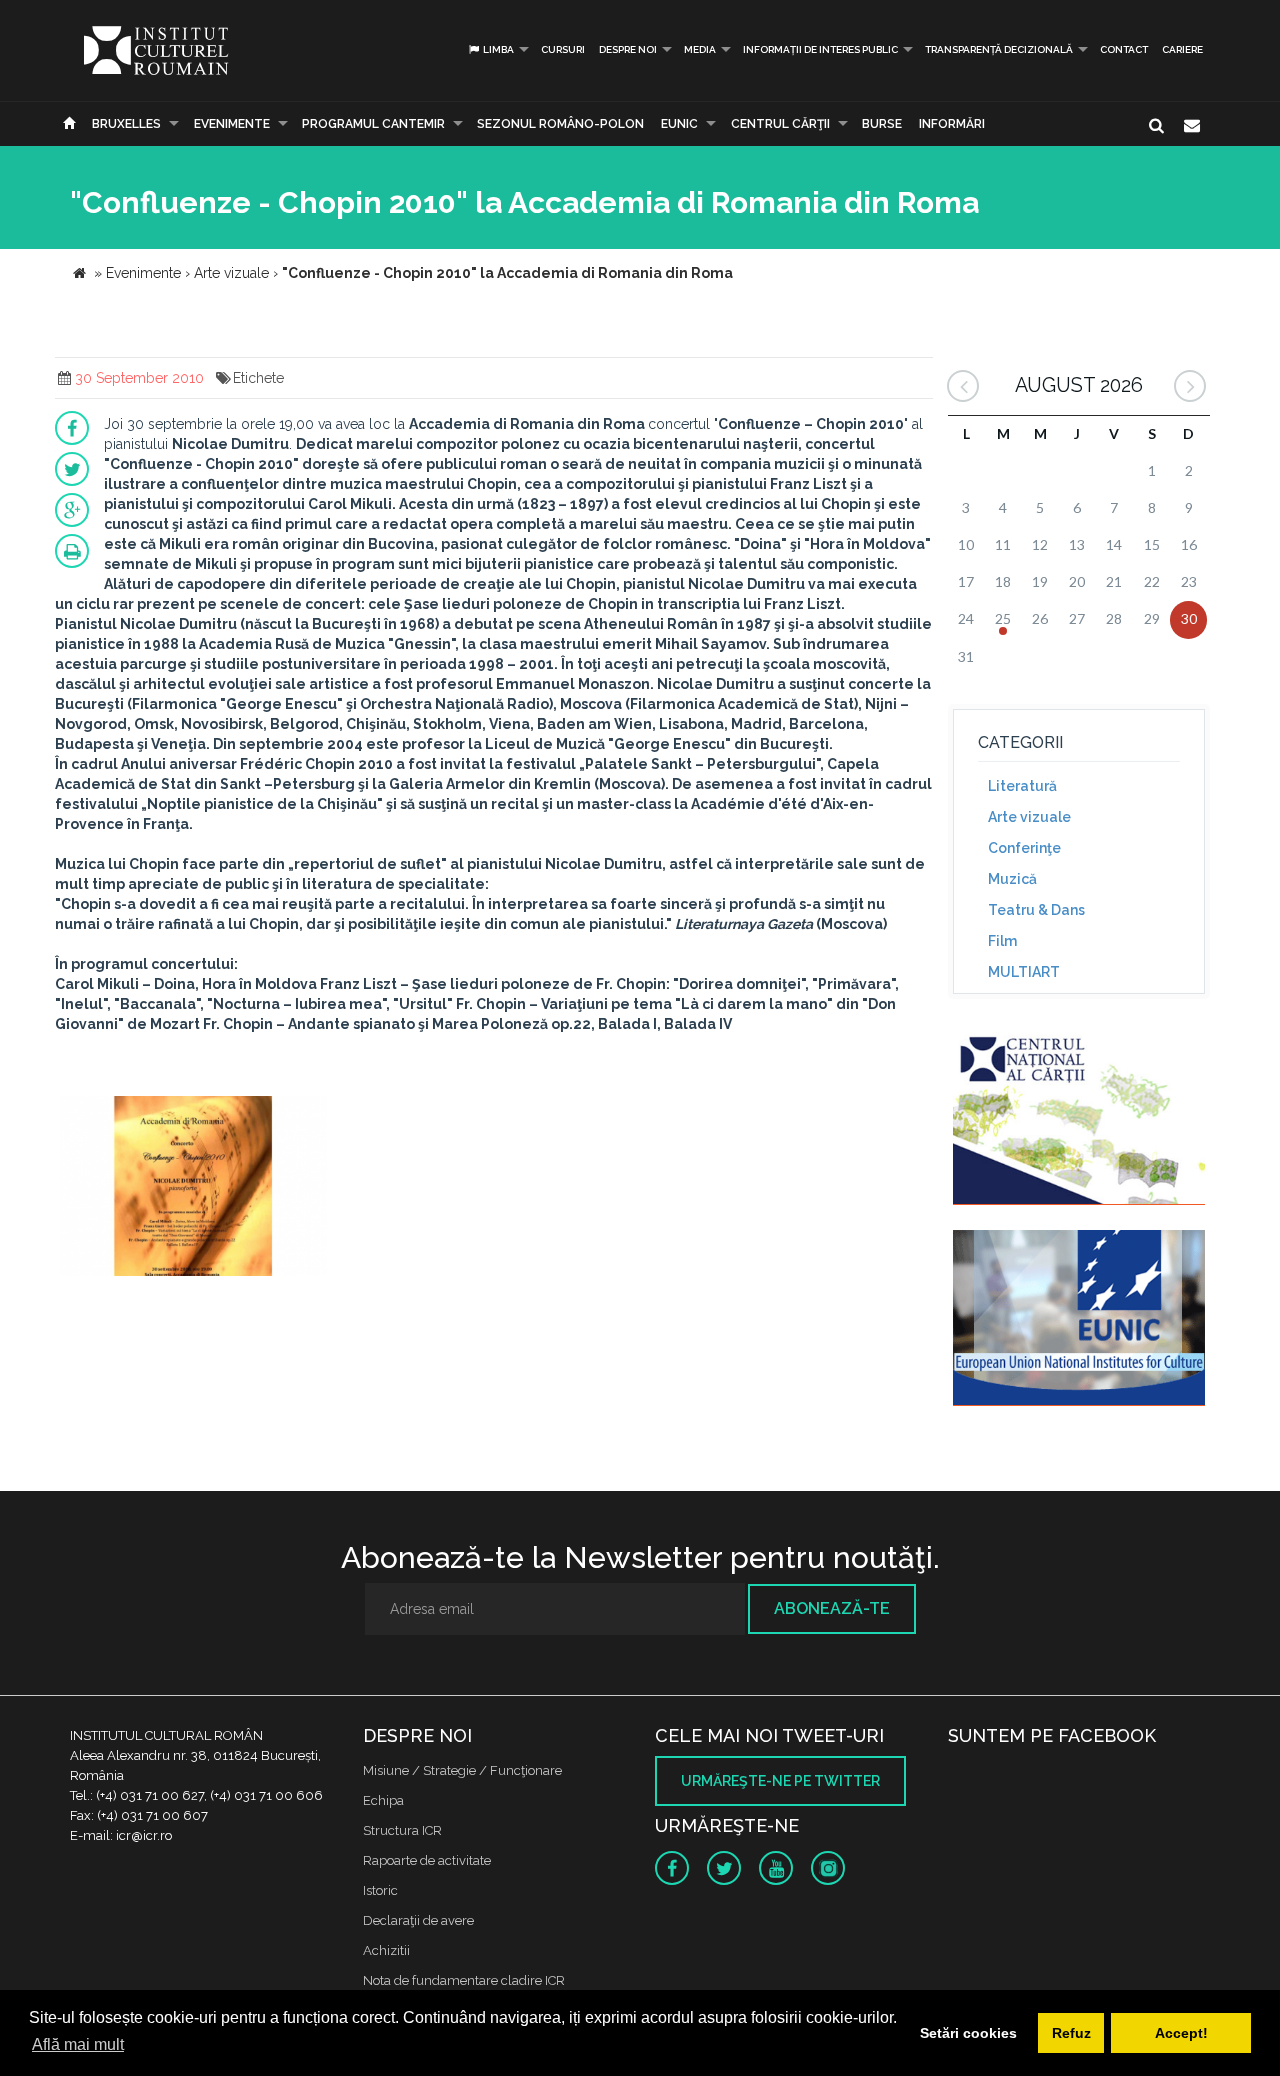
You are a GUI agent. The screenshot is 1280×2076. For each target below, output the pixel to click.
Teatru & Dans (1036, 910)
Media (700, 49)
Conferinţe (1024, 848)
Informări (952, 124)
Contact (1124, 49)
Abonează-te (832, 1608)
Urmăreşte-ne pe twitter (780, 1781)
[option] (193, 1188)
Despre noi (628, 49)
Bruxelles (126, 124)
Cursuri (563, 49)
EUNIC (679, 124)
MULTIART (1024, 972)
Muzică (1012, 879)
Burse (882, 124)
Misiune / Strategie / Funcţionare (462, 1770)
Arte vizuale (1029, 817)
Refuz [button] (1071, 2033)
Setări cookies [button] (968, 2033)
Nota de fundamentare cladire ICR (464, 1980)
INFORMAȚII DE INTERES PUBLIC (820, 49)
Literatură (1022, 786)
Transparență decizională (999, 49)
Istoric (380, 1890)
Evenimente (232, 124)
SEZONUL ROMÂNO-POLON (560, 124)
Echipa (383, 1800)
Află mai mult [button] (78, 2044)
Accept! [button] (1181, 2033)
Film (1002, 941)
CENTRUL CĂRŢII (780, 124)
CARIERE (1182, 49)
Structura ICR (402, 1830)
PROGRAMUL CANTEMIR (373, 124)
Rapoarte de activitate (427, 1860)
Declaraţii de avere (418, 1920)
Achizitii (386, 1950)
